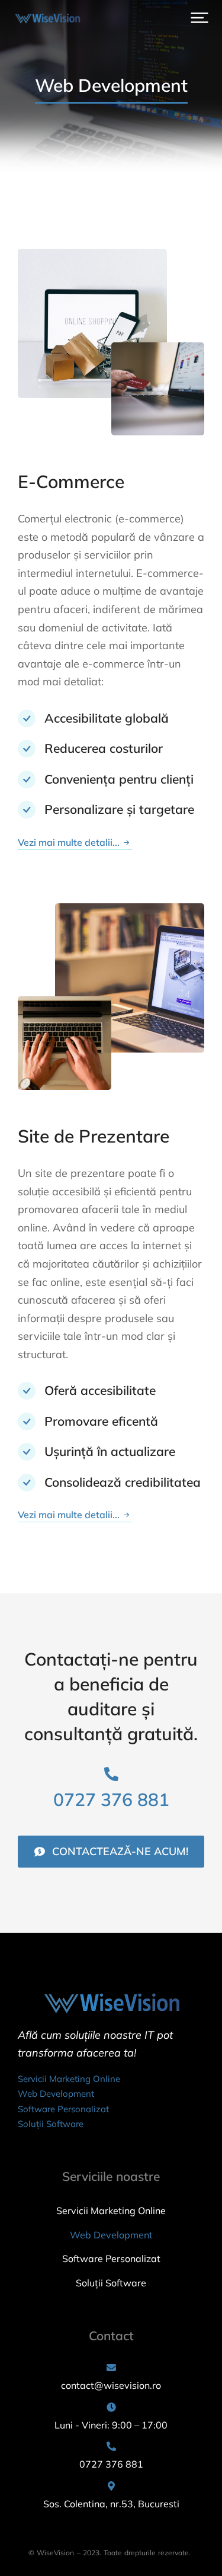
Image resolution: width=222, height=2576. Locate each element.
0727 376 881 (111, 1799)
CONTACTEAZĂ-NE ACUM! (120, 1851)
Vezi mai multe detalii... (69, 843)
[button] (200, 18)
